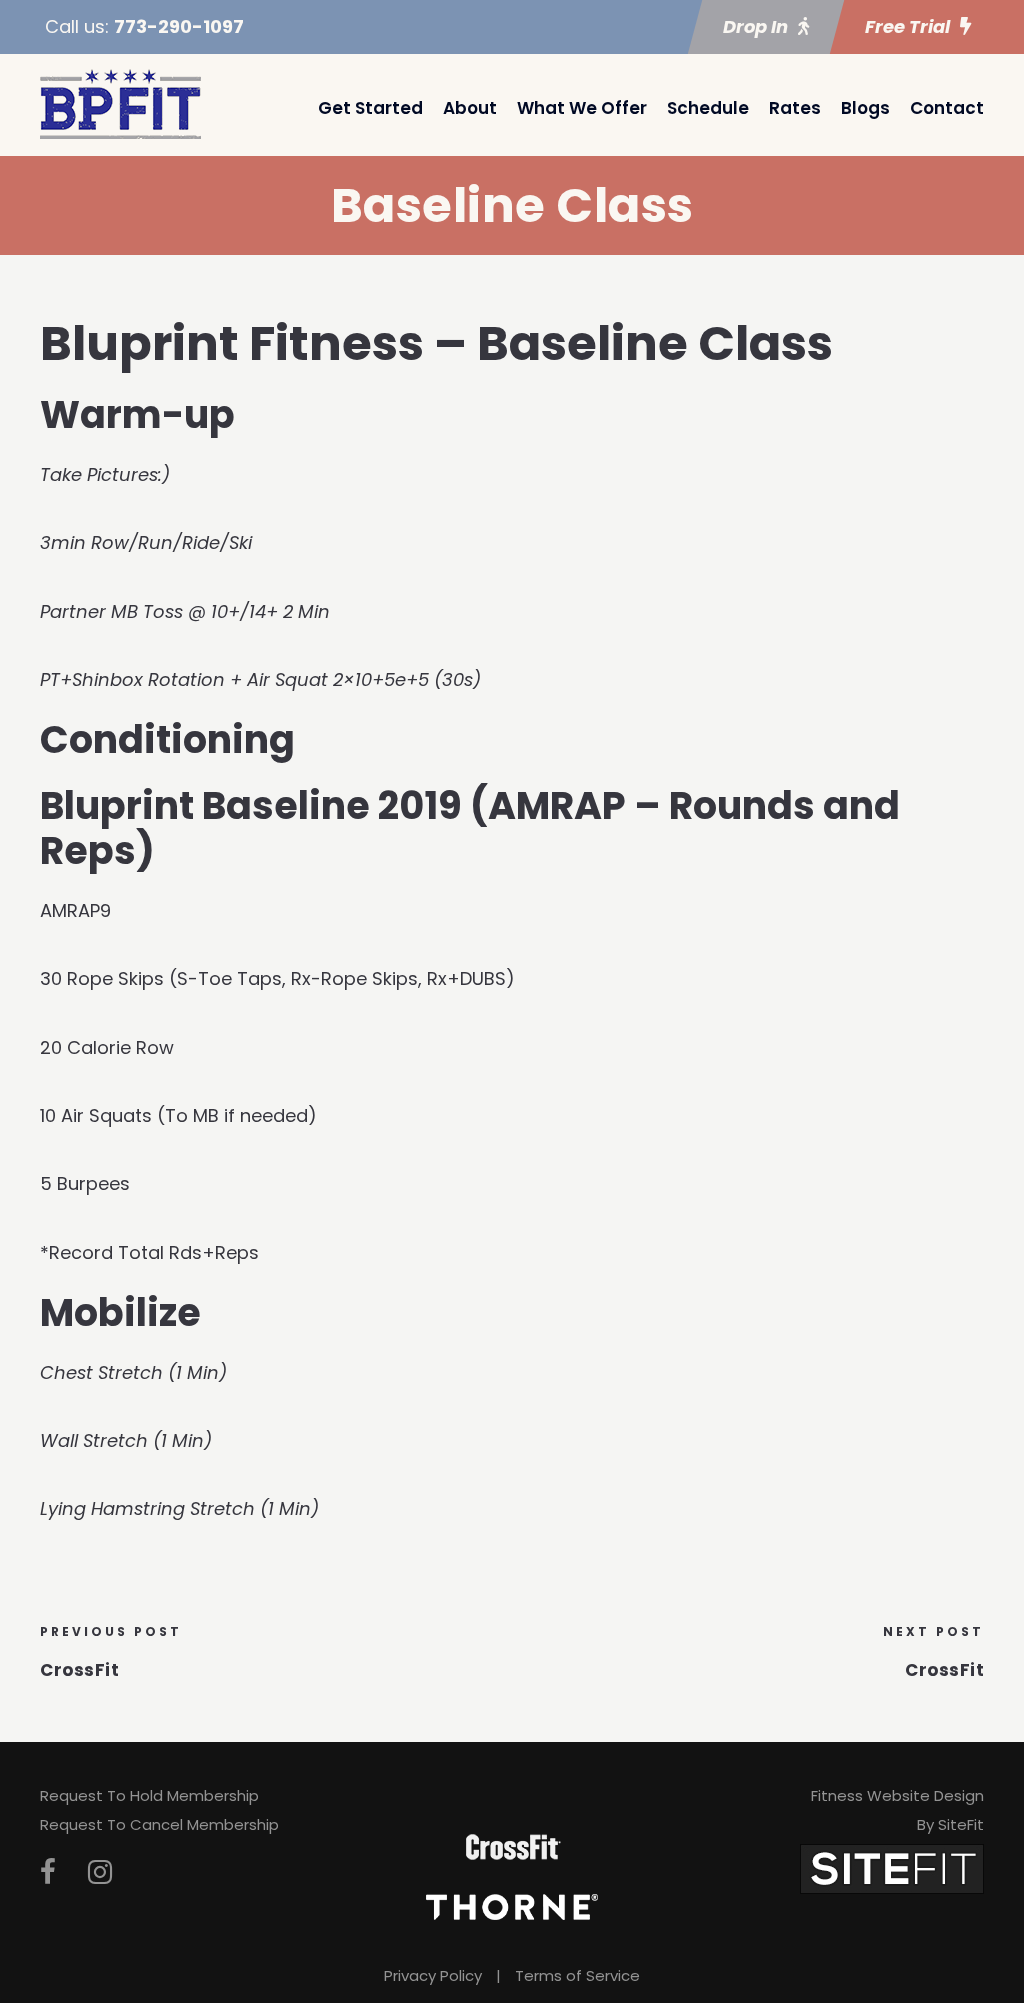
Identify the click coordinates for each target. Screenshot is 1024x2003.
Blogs (865, 108)
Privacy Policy (433, 1975)
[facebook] (48, 1872)
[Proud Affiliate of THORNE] (512, 1906)
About (470, 108)
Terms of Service (577, 1975)
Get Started (370, 108)
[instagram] (100, 1872)
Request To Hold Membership (149, 1795)
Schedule (708, 108)
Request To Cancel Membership (159, 1824)
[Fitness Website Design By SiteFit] (892, 1868)
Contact (947, 108)
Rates (795, 108)
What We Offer (582, 108)
